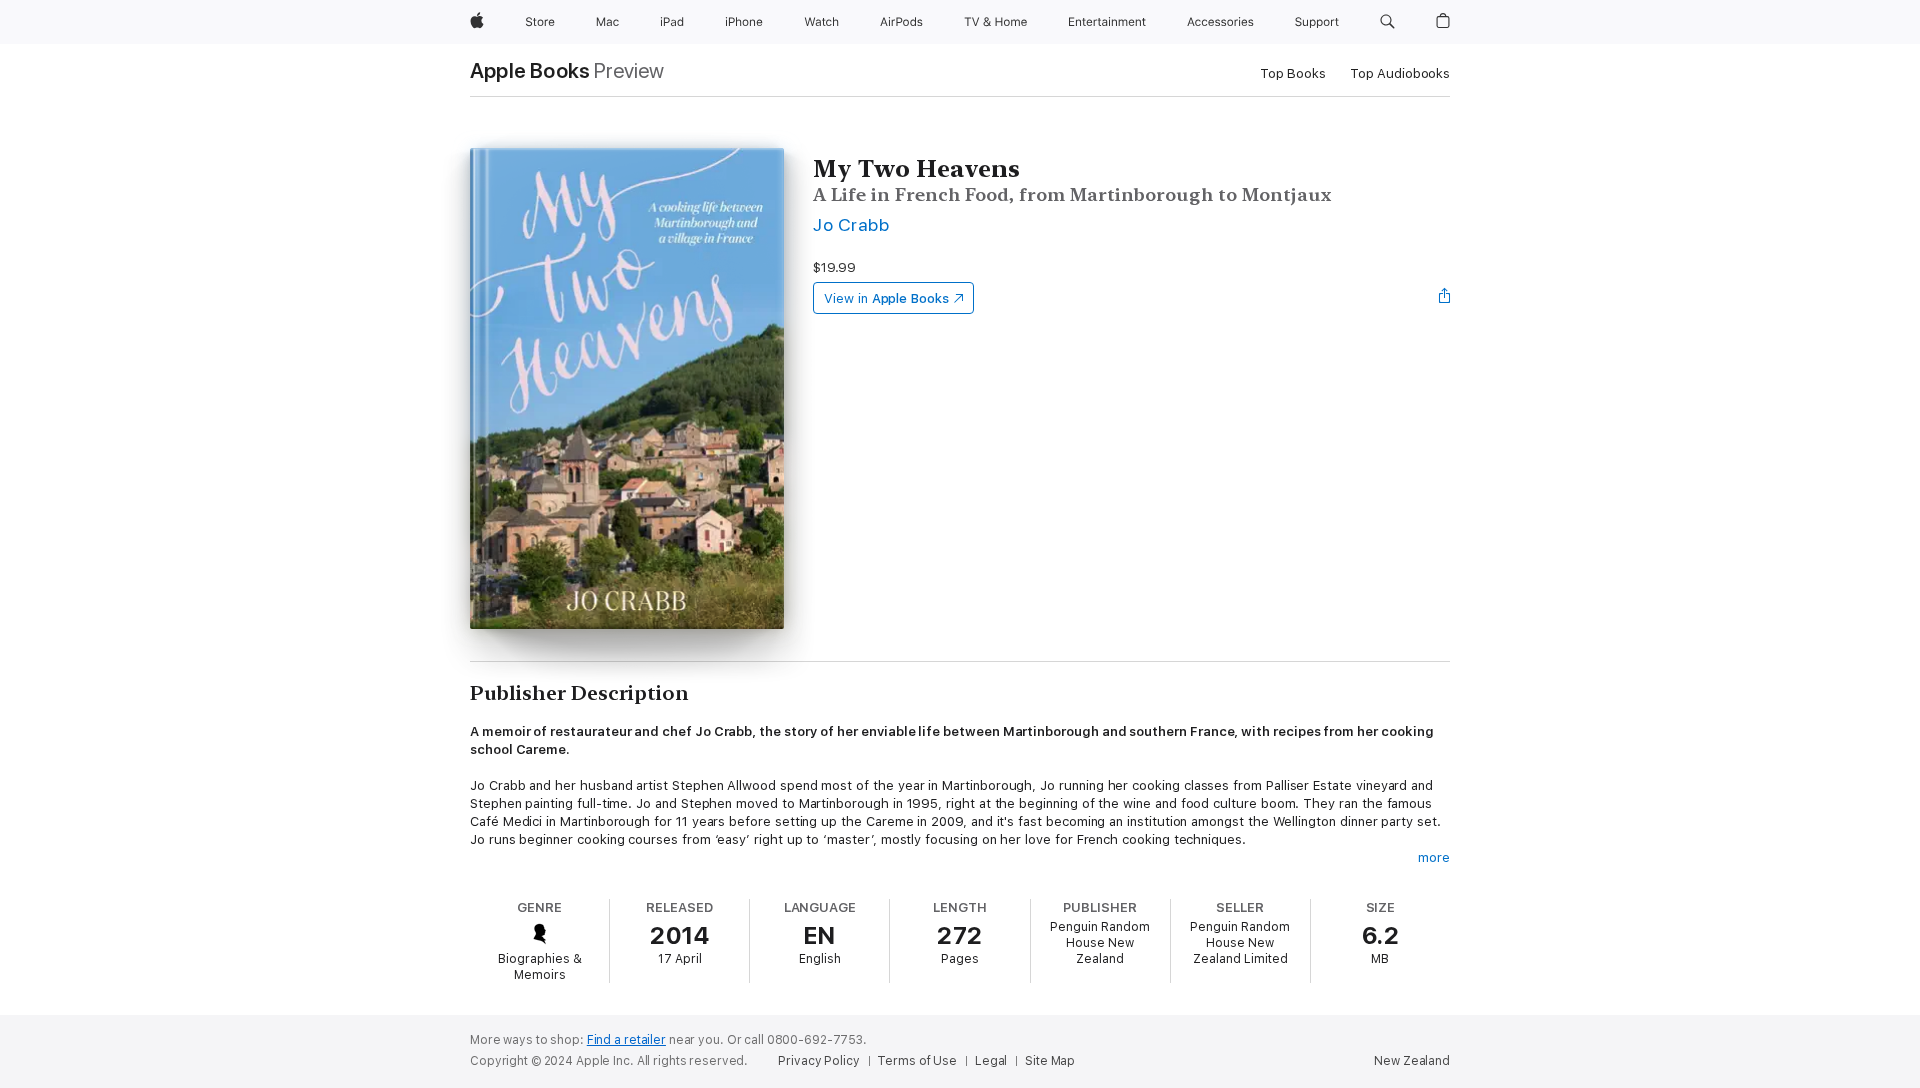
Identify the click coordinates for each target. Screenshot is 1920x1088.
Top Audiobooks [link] (1400, 73)
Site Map (1050, 1061)
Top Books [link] (1293, 73)
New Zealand (1412, 1061)
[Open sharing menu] (1445, 298)
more (1434, 857)
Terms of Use (917, 1061)
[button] (1387, 22)
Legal (991, 1061)
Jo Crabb (851, 224)
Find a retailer (626, 1040)
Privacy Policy (818, 1061)
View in (886, 298)
